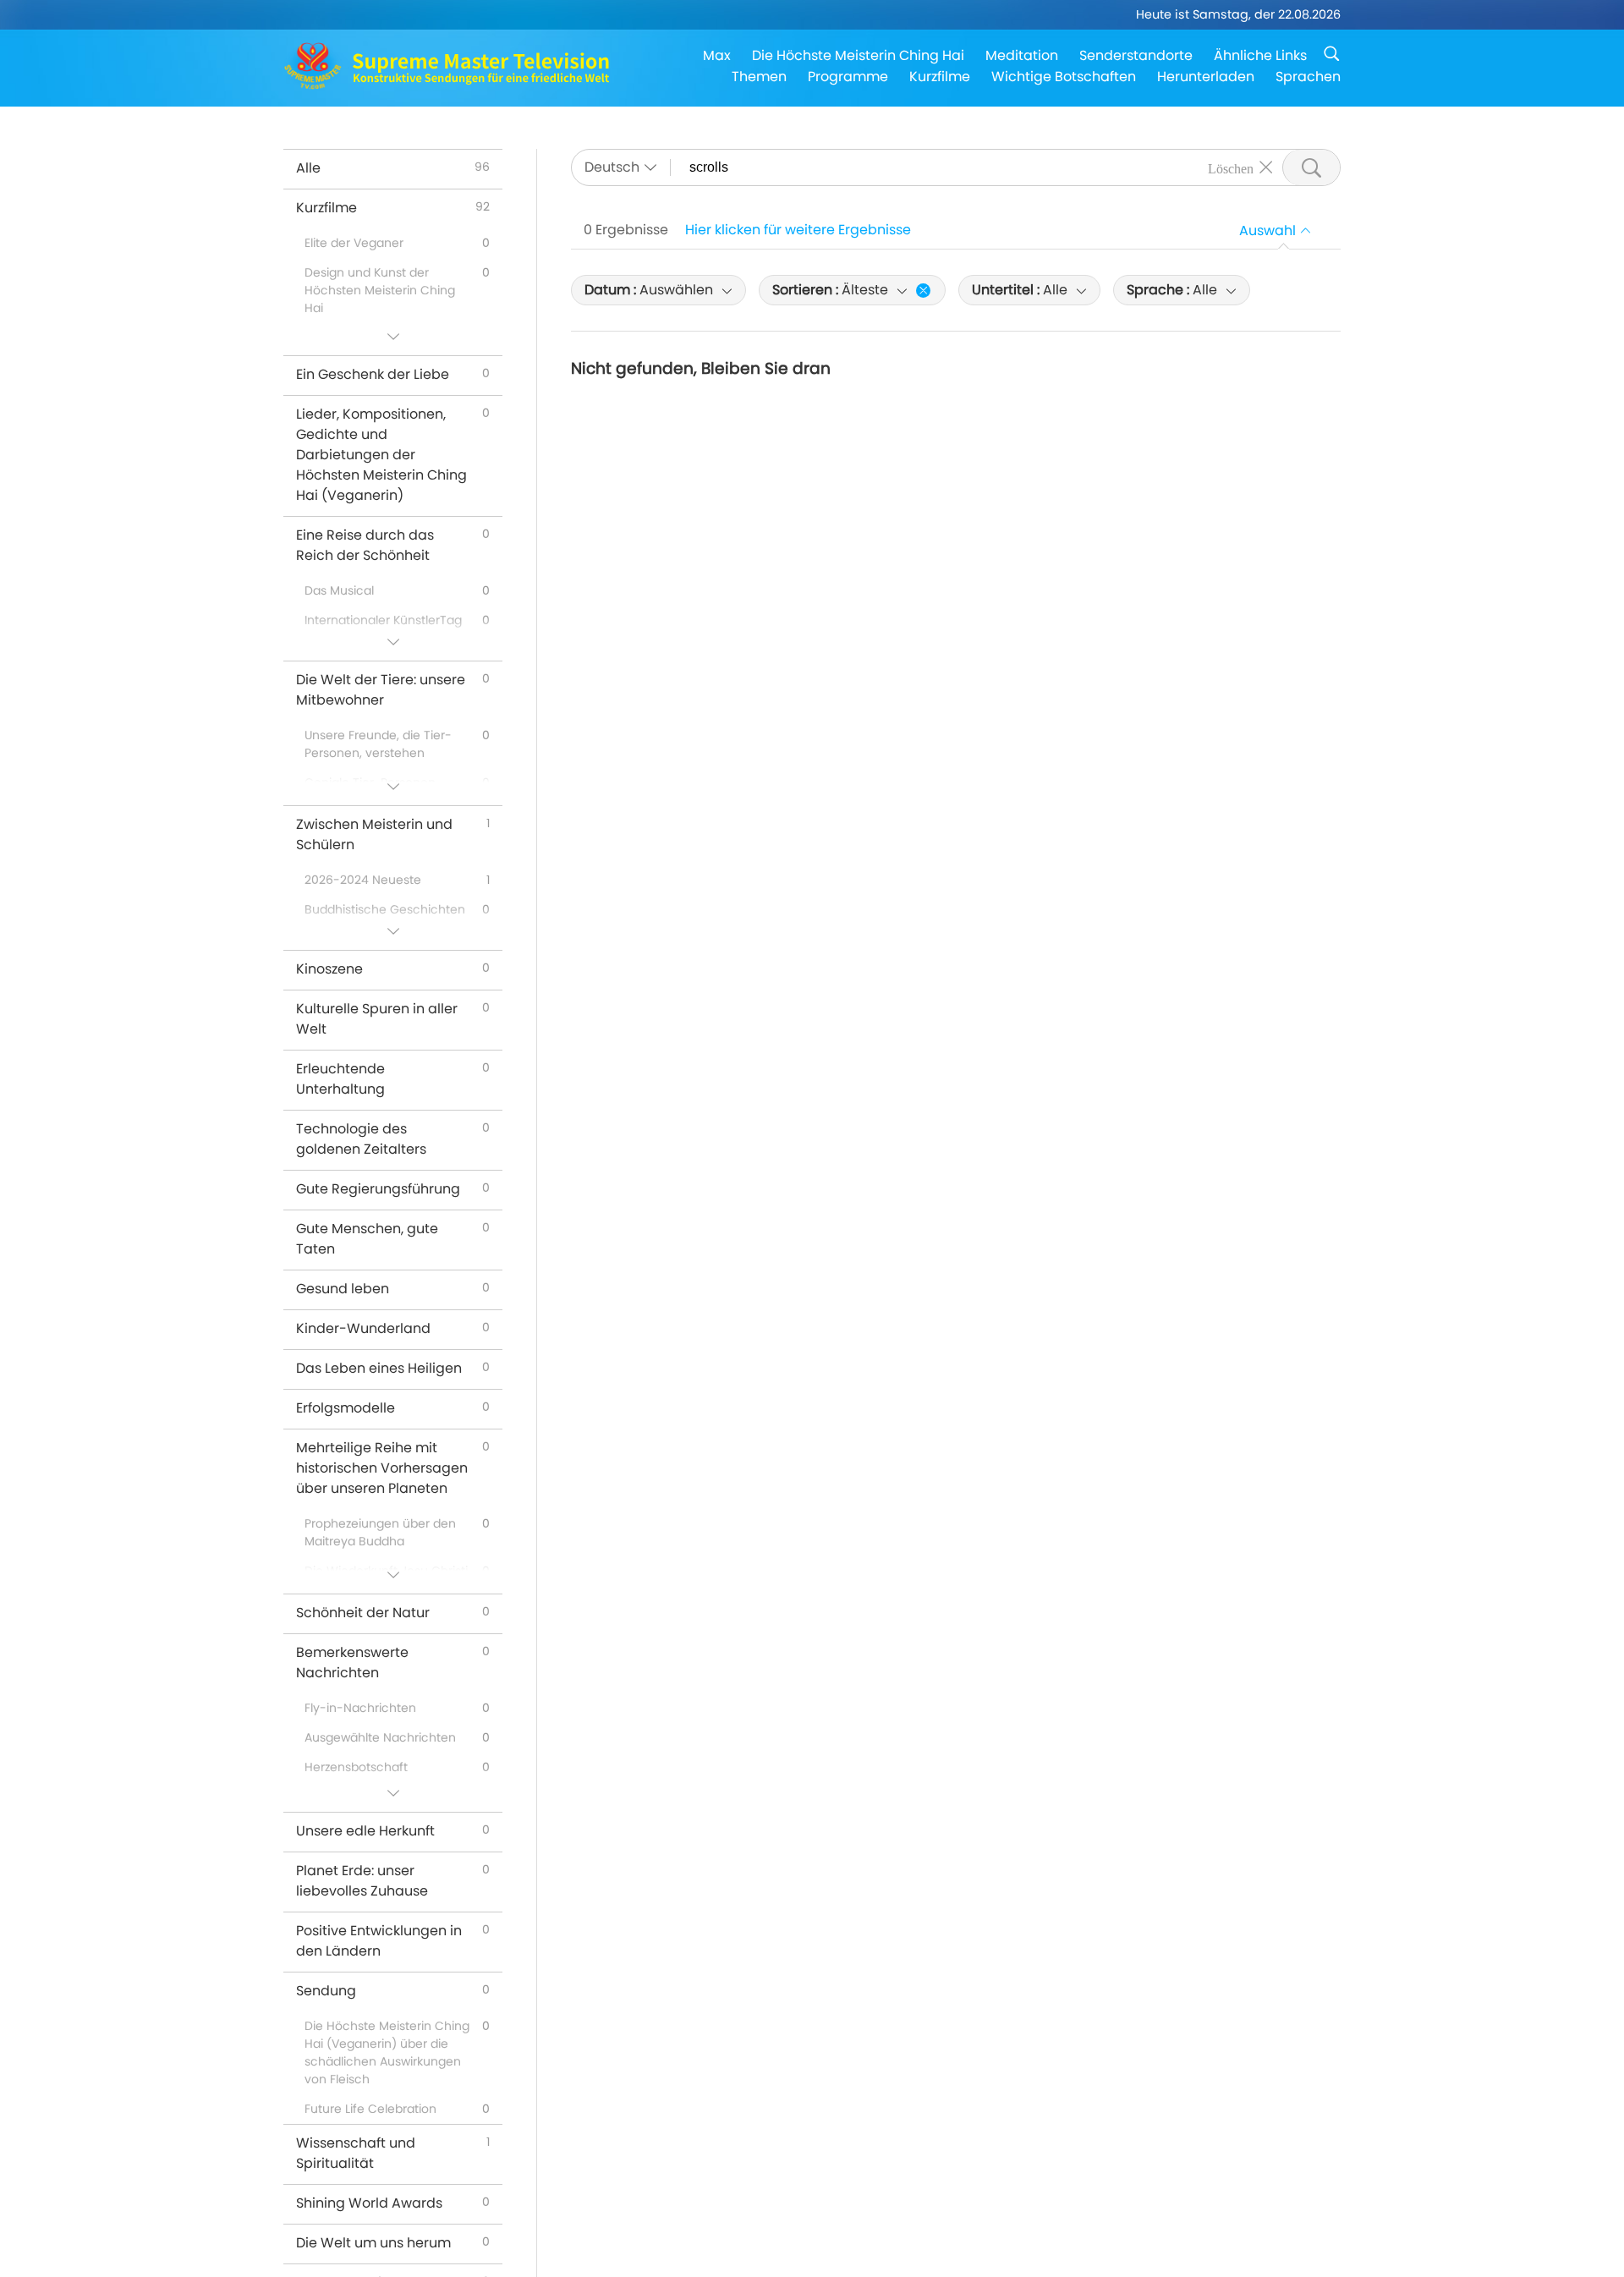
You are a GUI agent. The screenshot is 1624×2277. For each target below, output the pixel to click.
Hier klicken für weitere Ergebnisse (798, 230)
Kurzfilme (940, 77)
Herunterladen (1206, 77)
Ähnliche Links (1260, 55)
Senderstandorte (1136, 55)
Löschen (1231, 167)
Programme (848, 77)
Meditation (1022, 55)
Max (717, 55)
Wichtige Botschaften (1064, 77)
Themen (759, 77)
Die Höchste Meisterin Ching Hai (858, 55)
